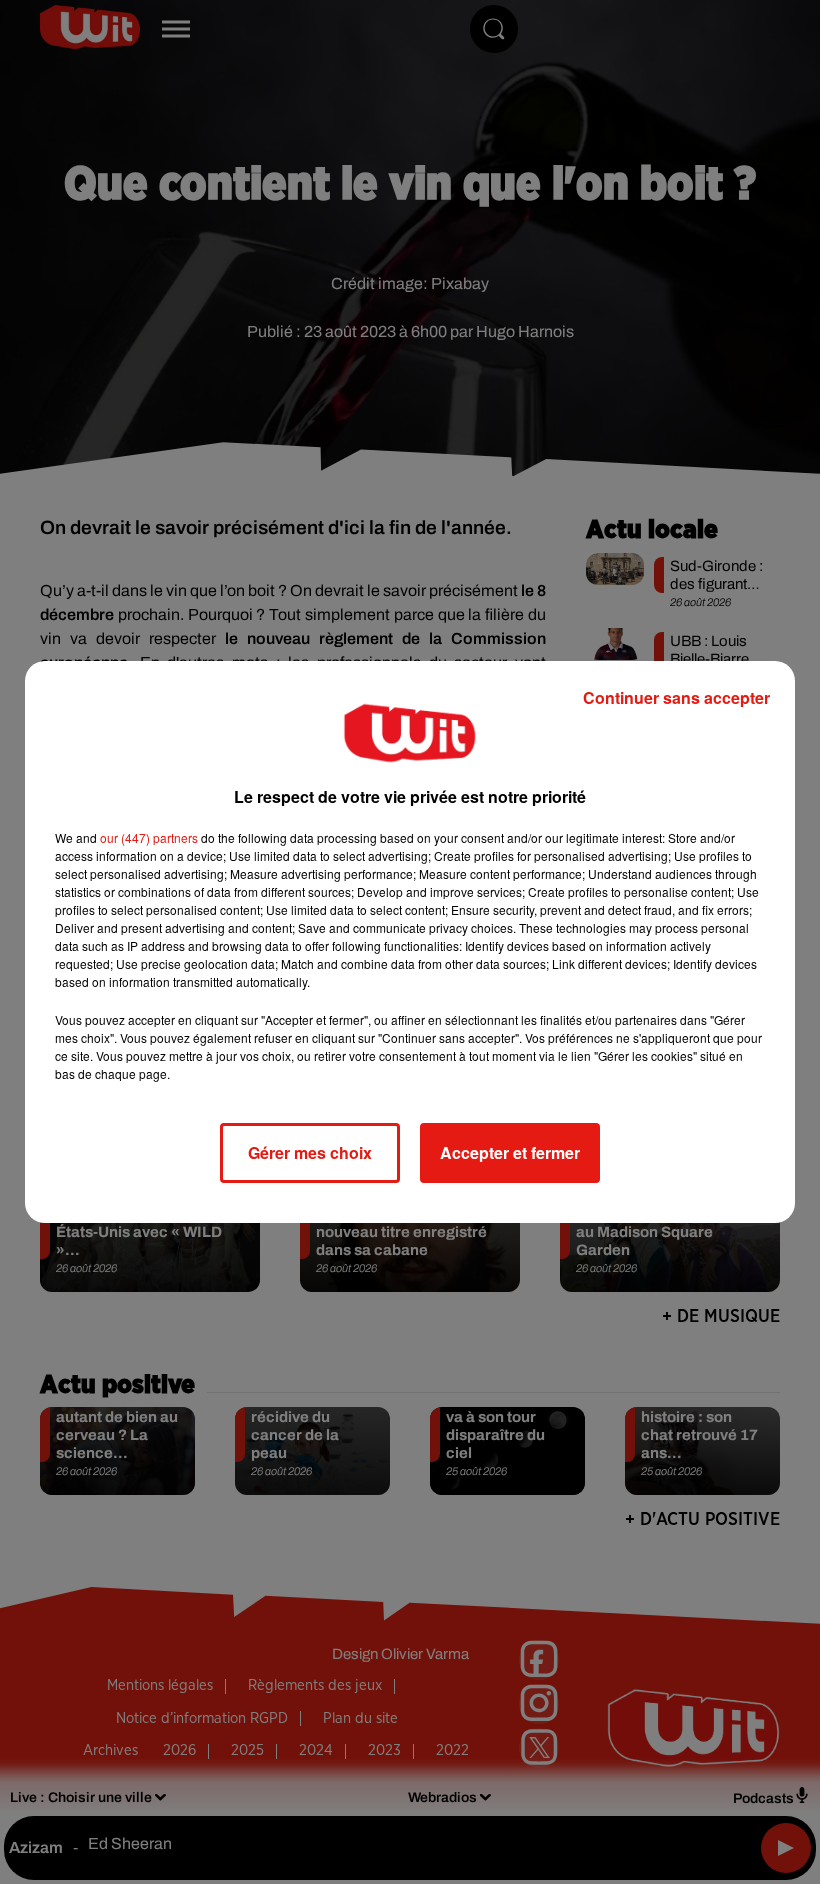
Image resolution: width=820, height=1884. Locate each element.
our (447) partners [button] (149, 837)
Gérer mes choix (310, 1152)
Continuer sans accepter (676, 697)
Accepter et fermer (510, 1152)
